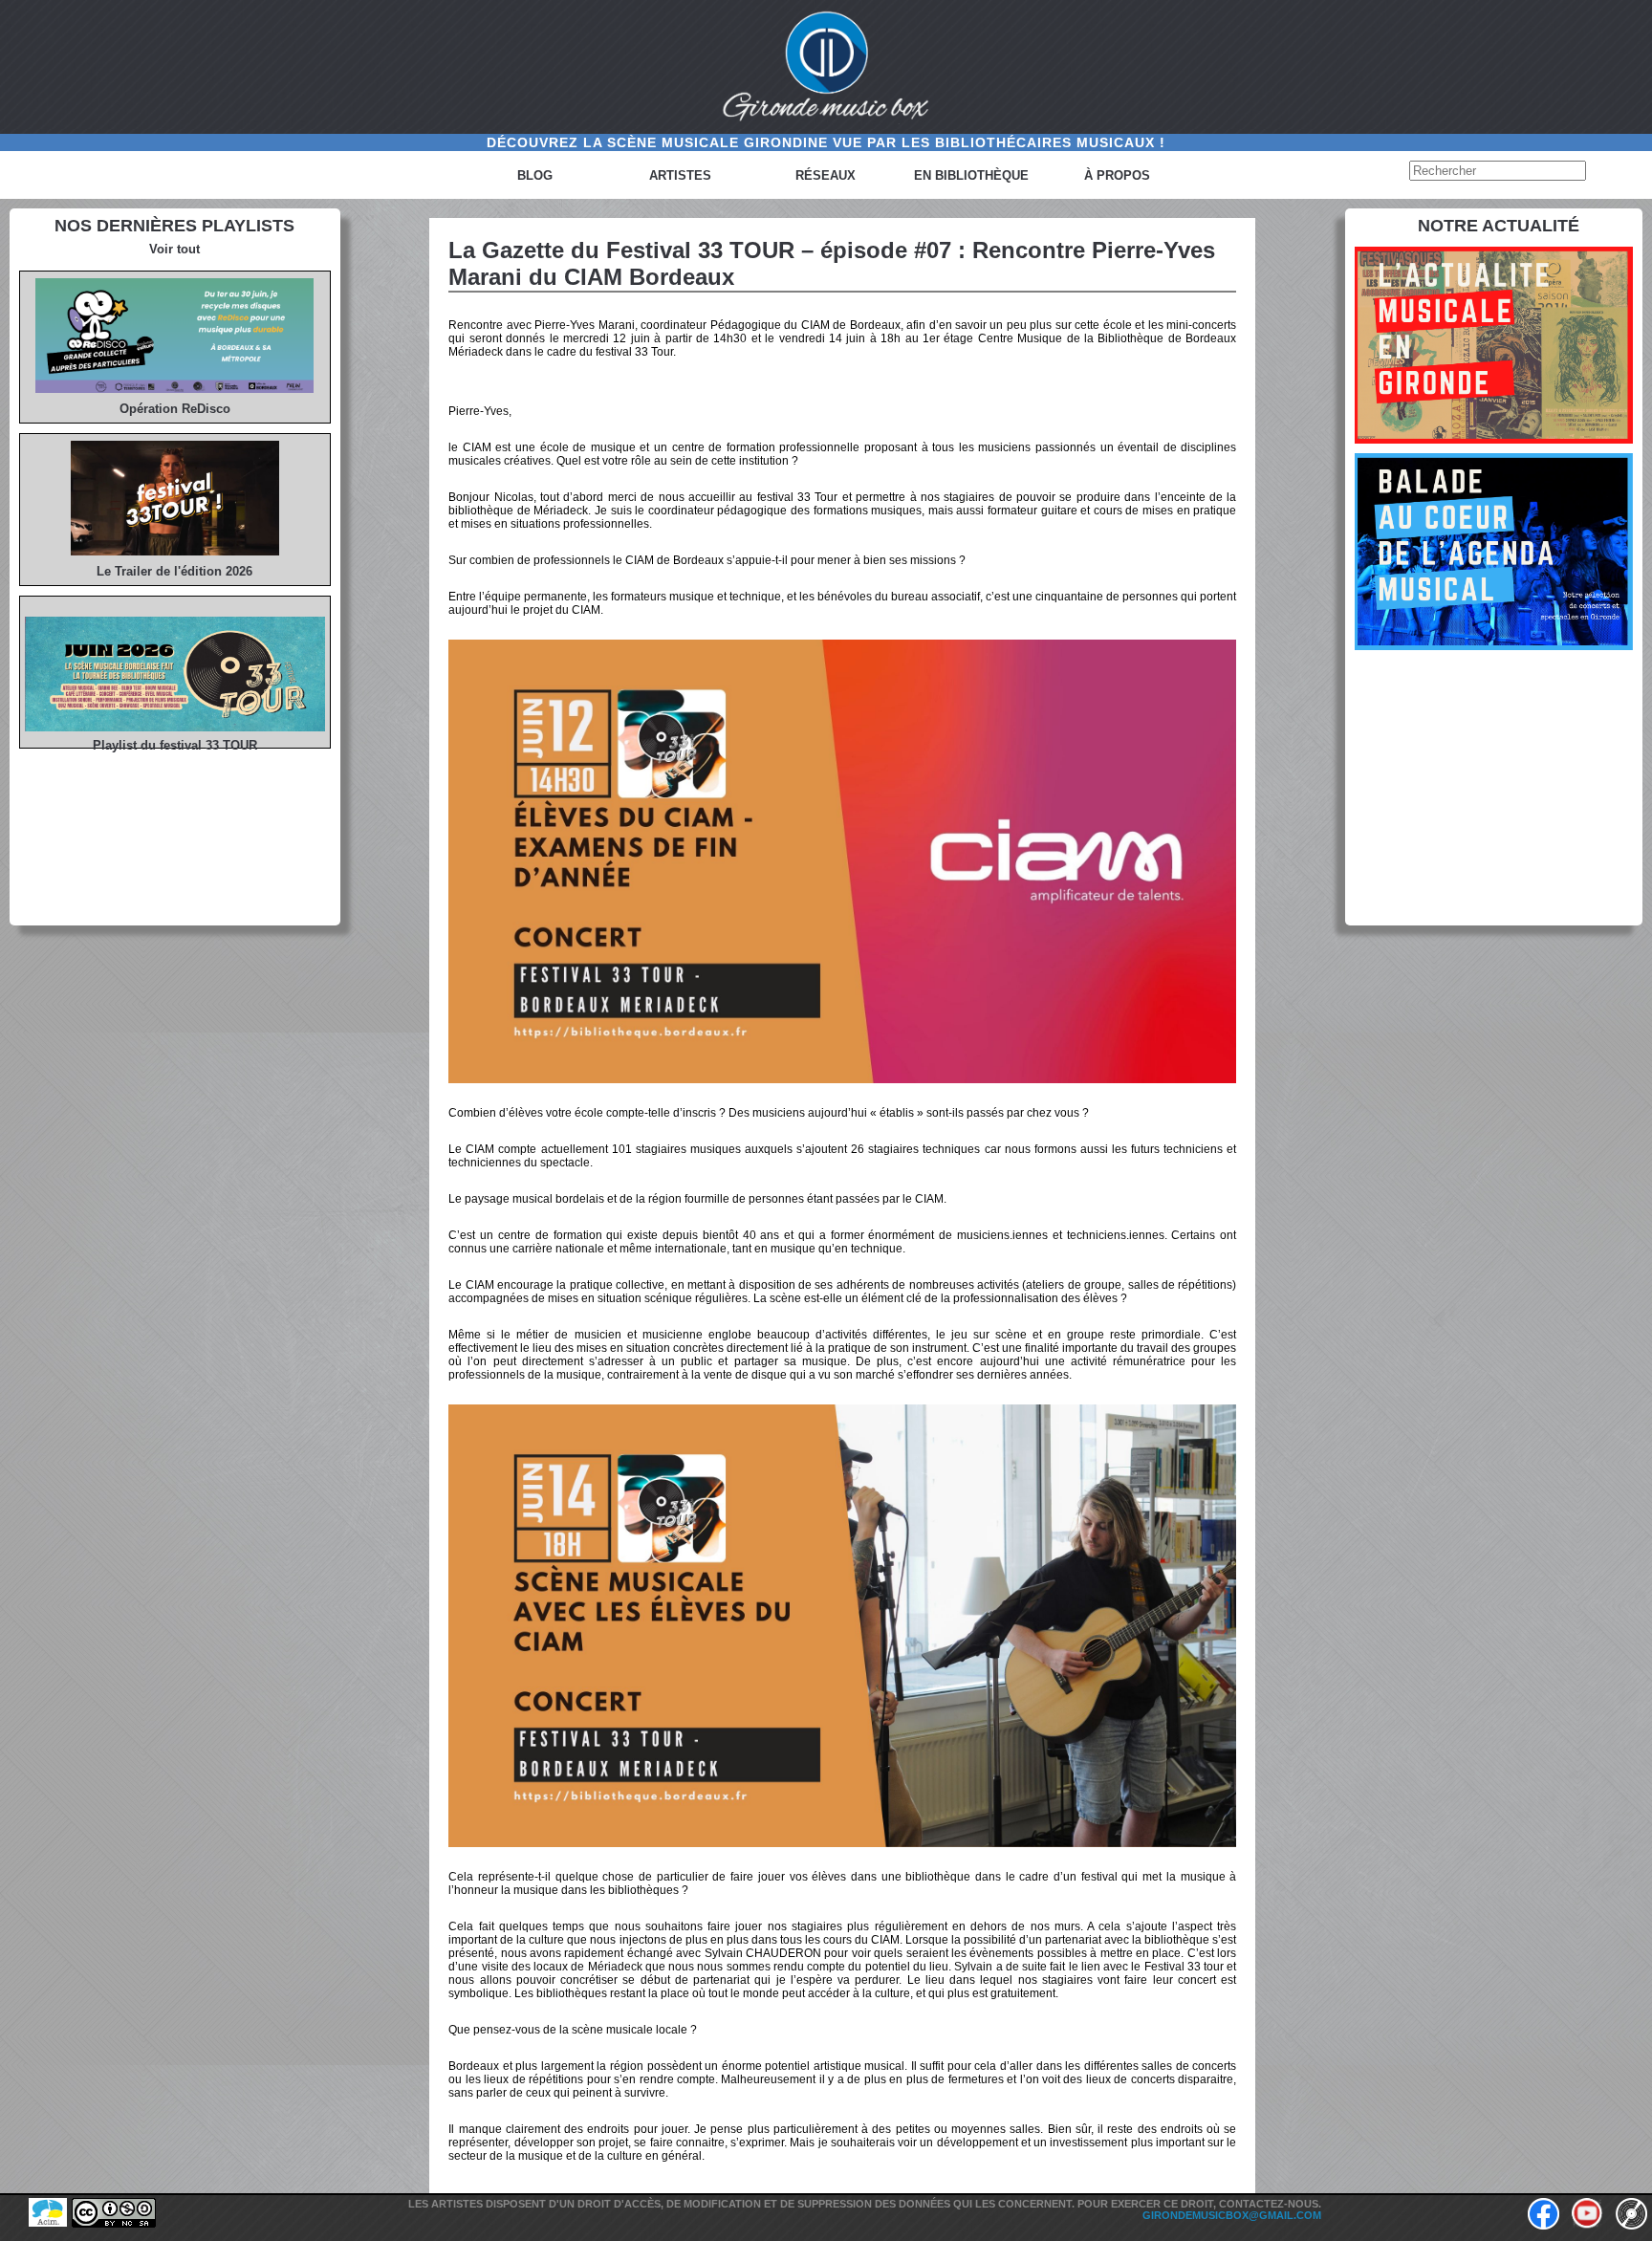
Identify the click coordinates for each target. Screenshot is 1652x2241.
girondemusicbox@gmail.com (1232, 2215)
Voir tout (174, 249)
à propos (1117, 175)
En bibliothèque (971, 175)
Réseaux (826, 175)
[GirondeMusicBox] (826, 67)
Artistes (680, 175)
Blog (535, 175)
